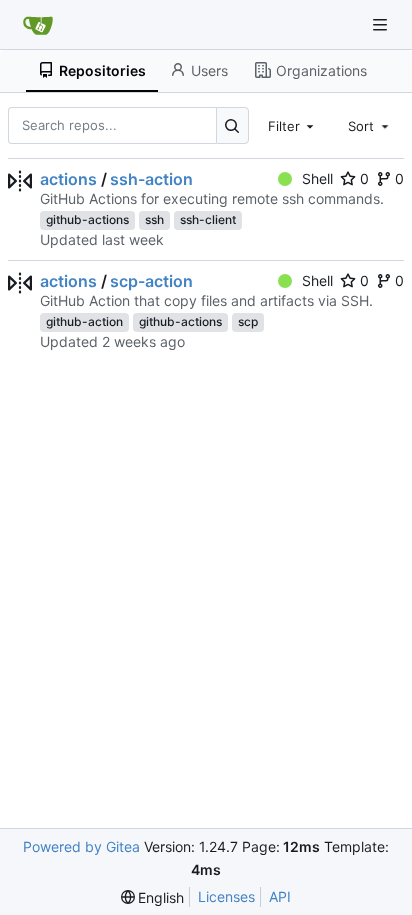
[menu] (153, 897)
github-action (84, 321)
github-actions (87, 219)
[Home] (38, 25)
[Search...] (232, 125)
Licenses (226, 896)
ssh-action (151, 179)
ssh (154, 219)
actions (68, 179)
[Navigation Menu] (382, 24)
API (280, 896)
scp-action (151, 281)
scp (248, 321)
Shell (317, 178)
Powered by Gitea (81, 846)
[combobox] (293, 125)
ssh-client (208, 219)
